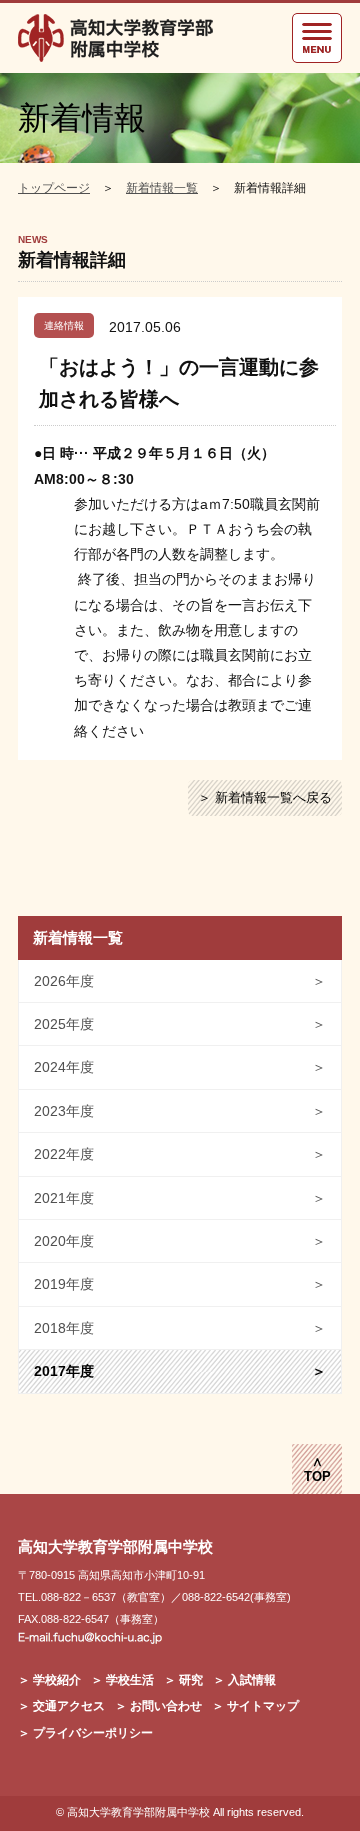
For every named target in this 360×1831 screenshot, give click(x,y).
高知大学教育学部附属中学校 (138, 1812)
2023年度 (180, 1111)
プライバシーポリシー (93, 1733)
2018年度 (180, 1328)
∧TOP (317, 1469)
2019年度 (180, 1284)
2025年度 (180, 1024)
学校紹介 (57, 1680)
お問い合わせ (166, 1706)
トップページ (54, 188)
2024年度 (180, 1067)
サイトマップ (263, 1706)
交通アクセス (69, 1706)
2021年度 (180, 1198)
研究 (191, 1680)
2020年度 (180, 1241)
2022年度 (180, 1154)
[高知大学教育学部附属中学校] (118, 38)
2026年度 (180, 981)
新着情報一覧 (162, 188)
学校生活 (130, 1680)
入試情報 (252, 1680)
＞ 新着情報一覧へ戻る (265, 797)
